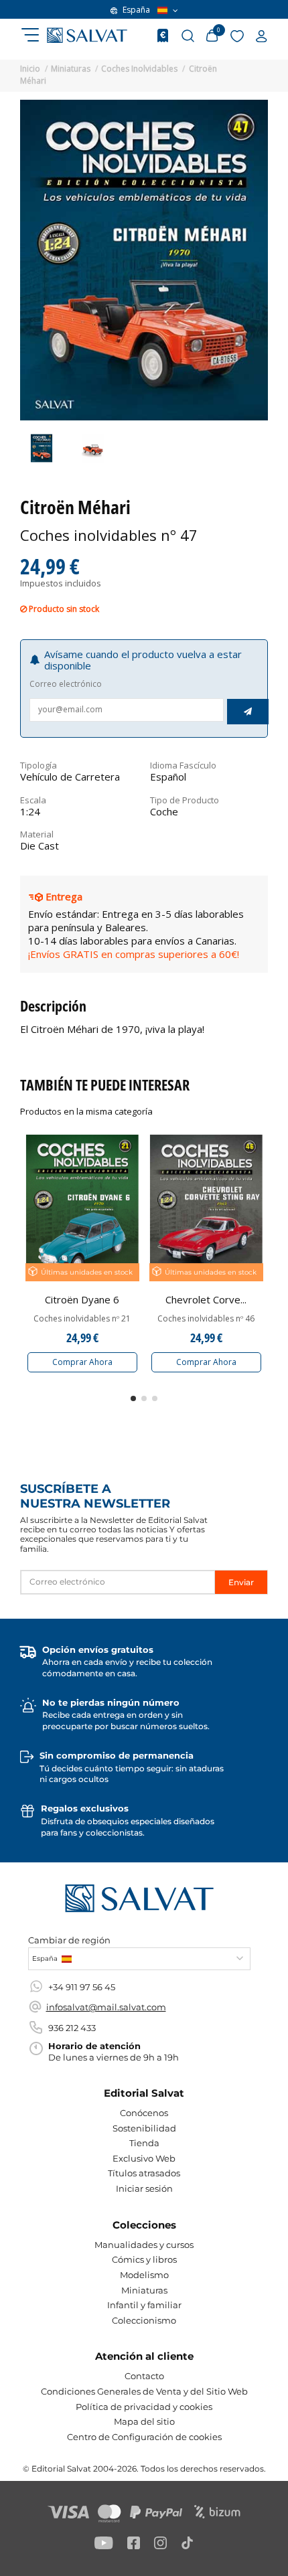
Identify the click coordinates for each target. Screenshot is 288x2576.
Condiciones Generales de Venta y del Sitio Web (144, 2391)
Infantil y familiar (144, 2305)
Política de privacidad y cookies (144, 2407)
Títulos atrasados (144, 2173)
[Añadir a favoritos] (130, 1152)
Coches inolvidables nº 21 (82, 1319)
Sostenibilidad (144, 2128)
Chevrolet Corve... (206, 1299)
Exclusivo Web (144, 2158)
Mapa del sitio (144, 2421)
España (136, 10)
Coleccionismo (144, 2320)
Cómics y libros (144, 2259)
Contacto (144, 2376)
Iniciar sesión (144, 2188)
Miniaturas (144, 2290)
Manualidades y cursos (144, 2245)
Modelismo (144, 2275)
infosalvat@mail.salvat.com (106, 2007)
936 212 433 (72, 2028)
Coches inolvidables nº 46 (206, 1319)
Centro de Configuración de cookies (144, 2437)
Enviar (241, 1582)
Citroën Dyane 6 (82, 1299)
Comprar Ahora (82, 1362)
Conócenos (144, 2113)
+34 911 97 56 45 (82, 1987)
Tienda (144, 2143)
